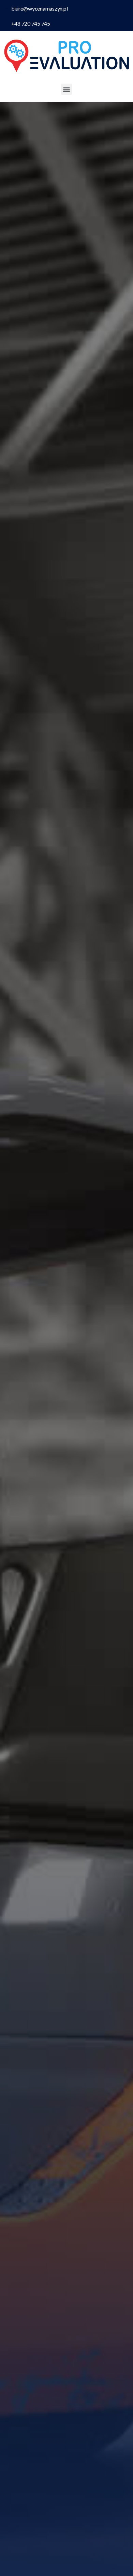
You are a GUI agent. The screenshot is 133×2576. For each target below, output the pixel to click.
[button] (67, 89)
